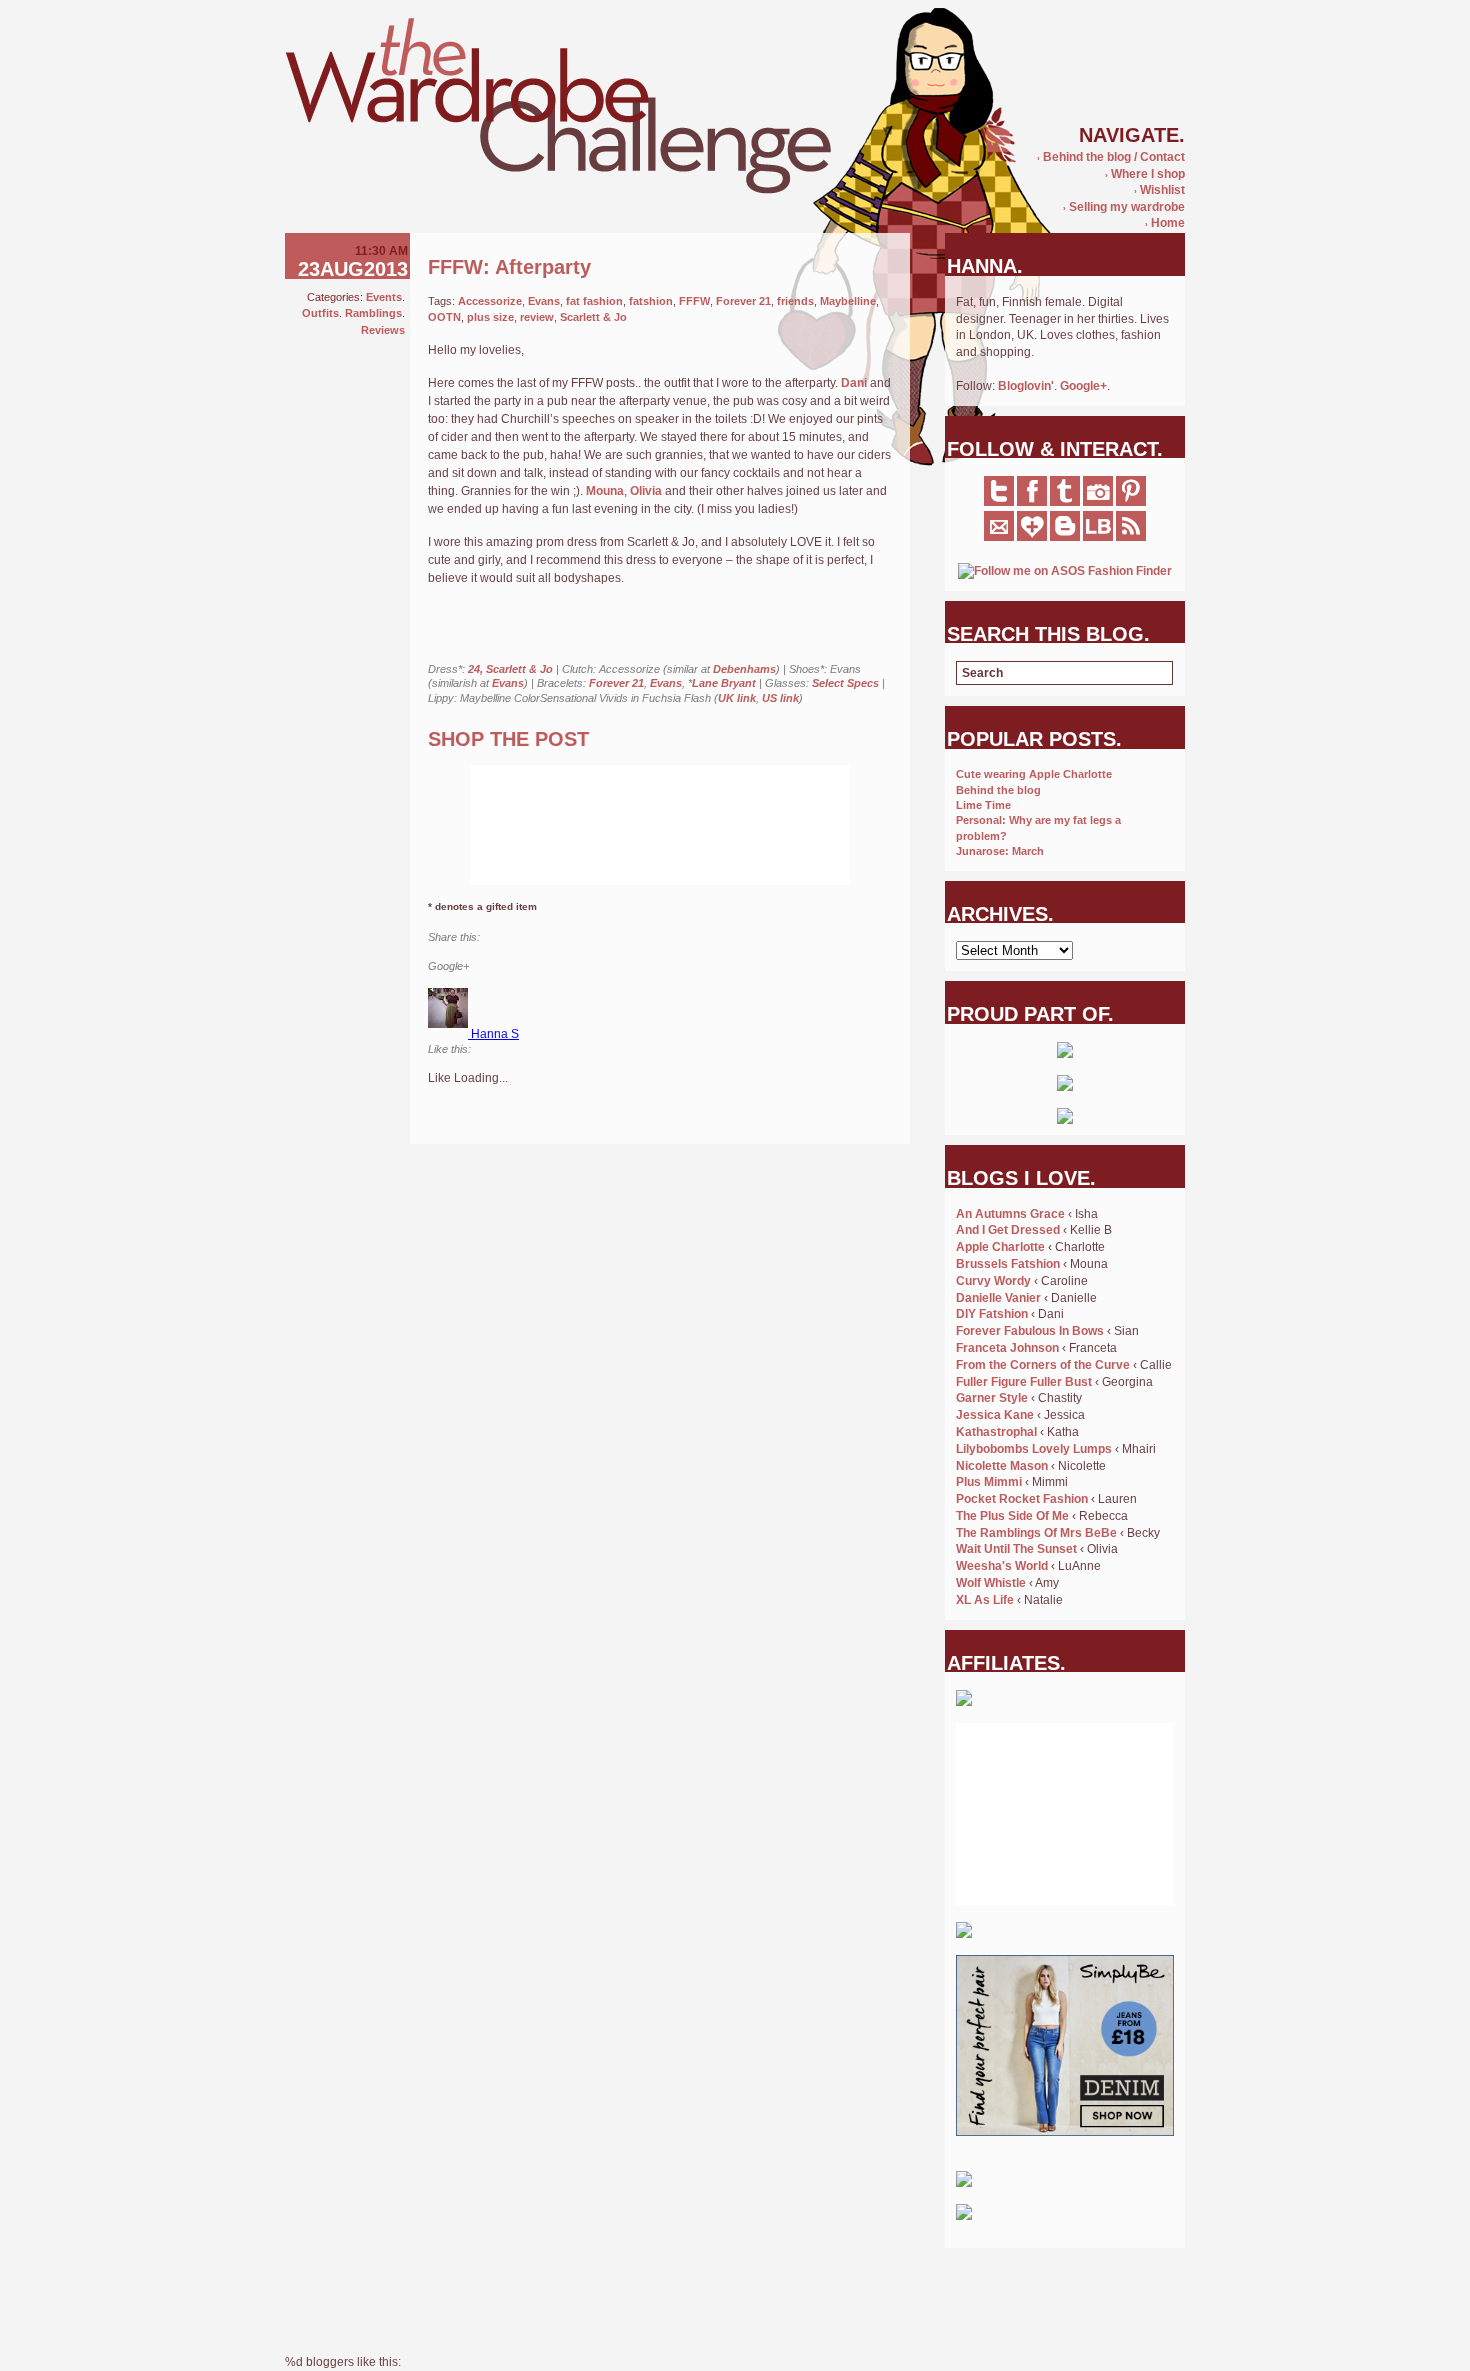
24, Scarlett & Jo (510, 669)
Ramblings (373, 313)
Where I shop (1145, 174)
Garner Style (992, 1398)
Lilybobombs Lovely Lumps (1034, 1449)
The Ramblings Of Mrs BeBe (1036, 1533)
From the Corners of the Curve (1043, 1365)
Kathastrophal (996, 1432)
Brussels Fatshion (1008, 1264)
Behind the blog (998, 790)
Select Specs (845, 683)
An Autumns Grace (1010, 1214)
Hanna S (495, 1034)
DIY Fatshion (992, 1314)
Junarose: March (1000, 851)
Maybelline (848, 301)
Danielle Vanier (998, 1298)
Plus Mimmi (989, 1482)
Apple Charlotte (1000, 1247)
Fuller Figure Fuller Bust (1024, 1382)
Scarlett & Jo (593, 317)
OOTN (444, 317)
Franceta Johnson (1007, 1348)
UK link (737, 698)
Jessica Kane (995, 1415)
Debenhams (744, 669)
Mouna (605, 491)
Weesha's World (1002, 1566)
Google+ (1083, 386)
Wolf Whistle (991, 1583)
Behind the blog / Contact (1111, 157)
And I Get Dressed (1008, 1230)
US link (780, 698)
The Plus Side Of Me (1012, 1516)
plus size (490, 317)
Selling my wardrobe (1124, 207)
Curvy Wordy (993, 1281)
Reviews (383, 330)
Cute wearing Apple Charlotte (1034, 774)
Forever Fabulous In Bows (1030, 1331)
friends (795, 301)
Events (384, 297)
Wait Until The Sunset (1016, 1549)
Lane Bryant (724, 683)
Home (1165, 223)
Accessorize (490, 301)
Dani (854, 383)
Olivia (646, 491)
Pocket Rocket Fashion (1022, 1499)
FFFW (694, 301)
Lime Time (983, 805)
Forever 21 (743, 301)
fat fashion (594, 301)
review (537, 317)
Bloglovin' (1026, 386)
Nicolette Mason (1002, 1466)
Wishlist (1159, 190)
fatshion (651, 301)
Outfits (320, 313)
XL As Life (985, 1600)
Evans (544, 301)
